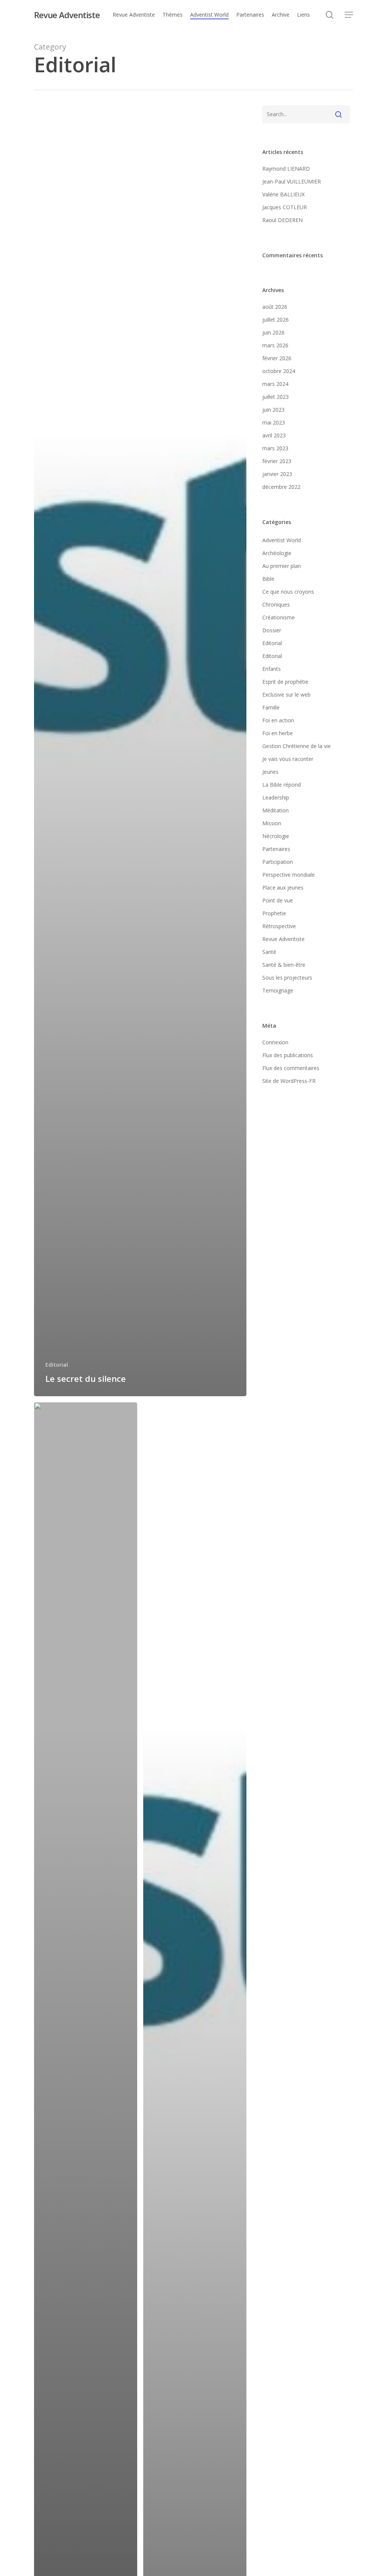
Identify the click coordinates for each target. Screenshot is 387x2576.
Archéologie (277, 553)
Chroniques (276, 604)
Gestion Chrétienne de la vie (296, 746)
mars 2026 (275, 345)
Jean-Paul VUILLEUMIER (292, 181)
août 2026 (275, 307)
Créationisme (279, 617)
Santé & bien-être (284, 965)
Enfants (272, 669)
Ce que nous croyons (288, 592)
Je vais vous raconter (288, 759)
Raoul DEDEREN (283, 220)
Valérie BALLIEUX (283, 194)
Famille (271, 707)
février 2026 (277, 358)
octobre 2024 (279, 371)
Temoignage (278, 990)
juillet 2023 (276, 397)
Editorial (57, 1365)
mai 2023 (274, 422)
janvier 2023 (277, 474)
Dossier (272, 630)
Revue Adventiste (67, 15)
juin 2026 (273, 332)
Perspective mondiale (289, 875)
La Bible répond (282, 785)
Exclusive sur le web (286, 695)
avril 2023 (274, 435)
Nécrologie (276, 836)
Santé (269, 952)
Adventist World (282, 540)
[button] (349, 15)
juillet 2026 (276, 320)
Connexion (275, 1042)
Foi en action (278, 720)
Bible (268, 579)
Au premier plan (282, 566)
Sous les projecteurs (287, 978)
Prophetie (274, 913)
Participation (278, 862)
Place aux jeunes (283, 887)
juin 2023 (273, 410)
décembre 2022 (281, 487)
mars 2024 (275, 384)
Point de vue (278, 900)
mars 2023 (275, 448)
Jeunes (270, 772)
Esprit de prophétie (285, 682)
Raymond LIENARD (286, 169)
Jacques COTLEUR (285, 207)
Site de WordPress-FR (289, 1081)
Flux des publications (288, 1055)
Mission (272, 823)
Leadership (276, 797)
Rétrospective (279, 926)
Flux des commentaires (291, 1068)
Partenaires (276, 849)
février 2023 (277, 461)
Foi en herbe (278, 733)
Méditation (276, 810)
